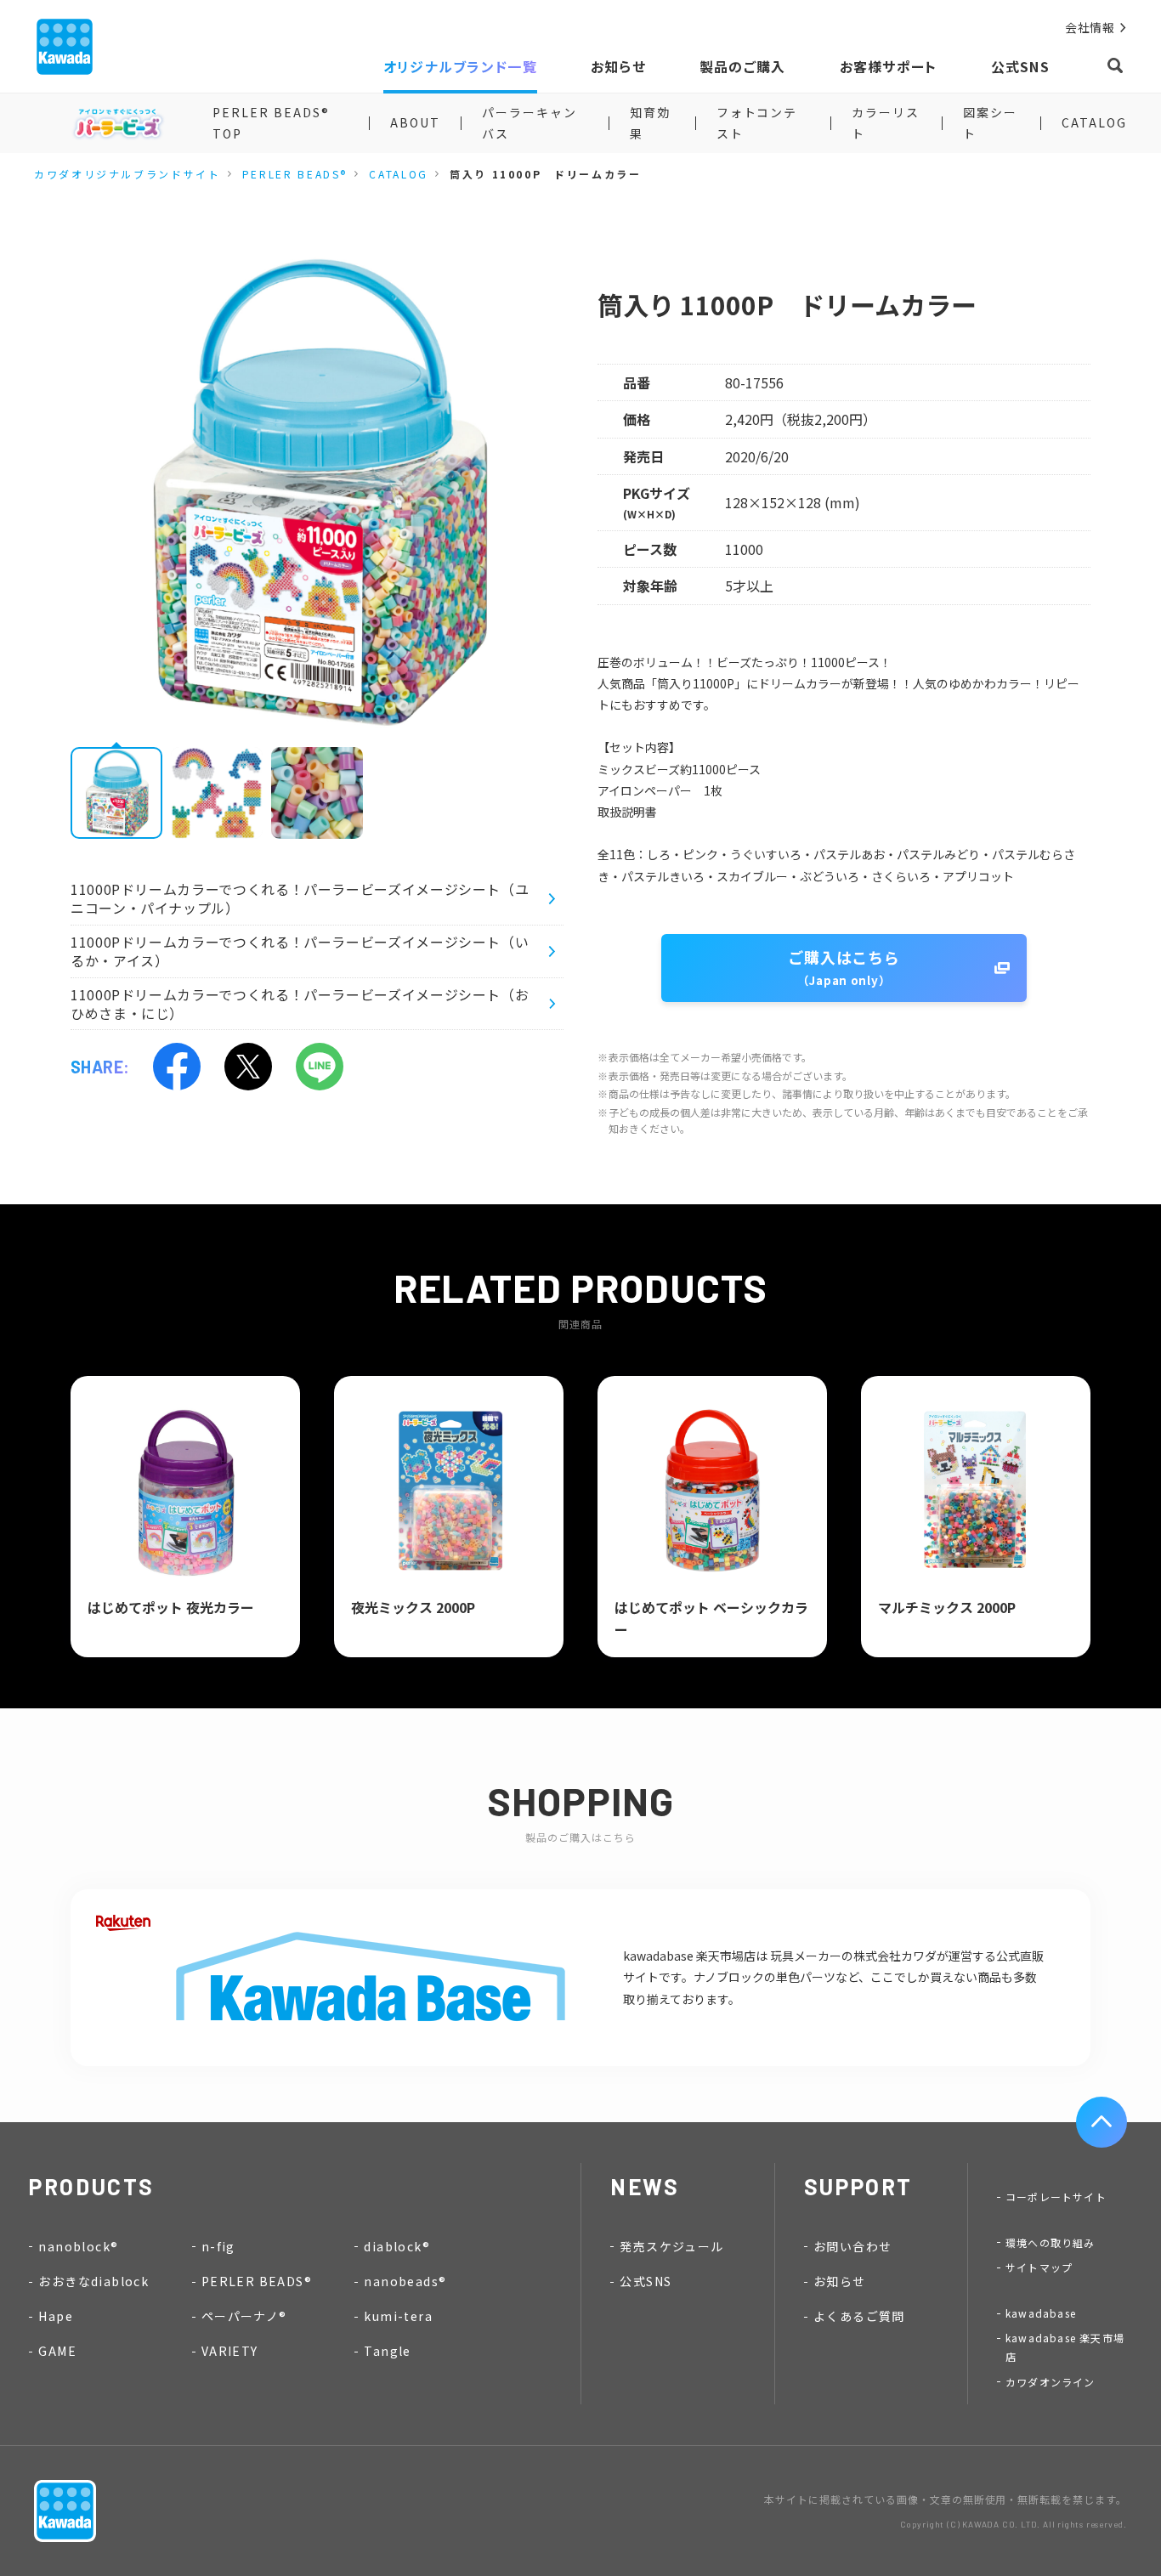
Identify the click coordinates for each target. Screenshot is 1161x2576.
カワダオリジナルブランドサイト (127, 174)
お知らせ (840, 2281)
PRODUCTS (92, 2186)
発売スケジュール (671, 2246)
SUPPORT (858, 2186)
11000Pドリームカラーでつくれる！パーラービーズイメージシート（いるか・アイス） (300, 951)
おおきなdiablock (93, 2281)
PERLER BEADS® (295, 174)
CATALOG (1094, 122)
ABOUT (415, 122)
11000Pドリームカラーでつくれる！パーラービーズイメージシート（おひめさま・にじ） (300, 1004)
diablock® (397, 2246)
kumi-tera (398, 2316)
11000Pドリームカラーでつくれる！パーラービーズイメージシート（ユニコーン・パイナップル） (300, 898)
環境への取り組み (1051, 2242)
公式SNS (646, 2281)
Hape (56, 2316)
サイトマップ (1039, 2267)
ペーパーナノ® (244, 2316)
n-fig (218, 2246)
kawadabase (1041, 2313)
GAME (57, 2351)
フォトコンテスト (757, 123)
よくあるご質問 (859, 2316)
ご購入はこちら (844, 967)
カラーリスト (886, 123)
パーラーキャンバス (530, 123)
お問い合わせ (852, 2246)
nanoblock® (78, 2246)
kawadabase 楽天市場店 (1065, 2347)
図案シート (990, 123)
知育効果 (650, 123)
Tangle (387, 2351)
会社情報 (1090, 28)
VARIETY (230, 2351)
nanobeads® (405, 2281)
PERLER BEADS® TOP (271, 123)
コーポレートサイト (1056, 2197)
